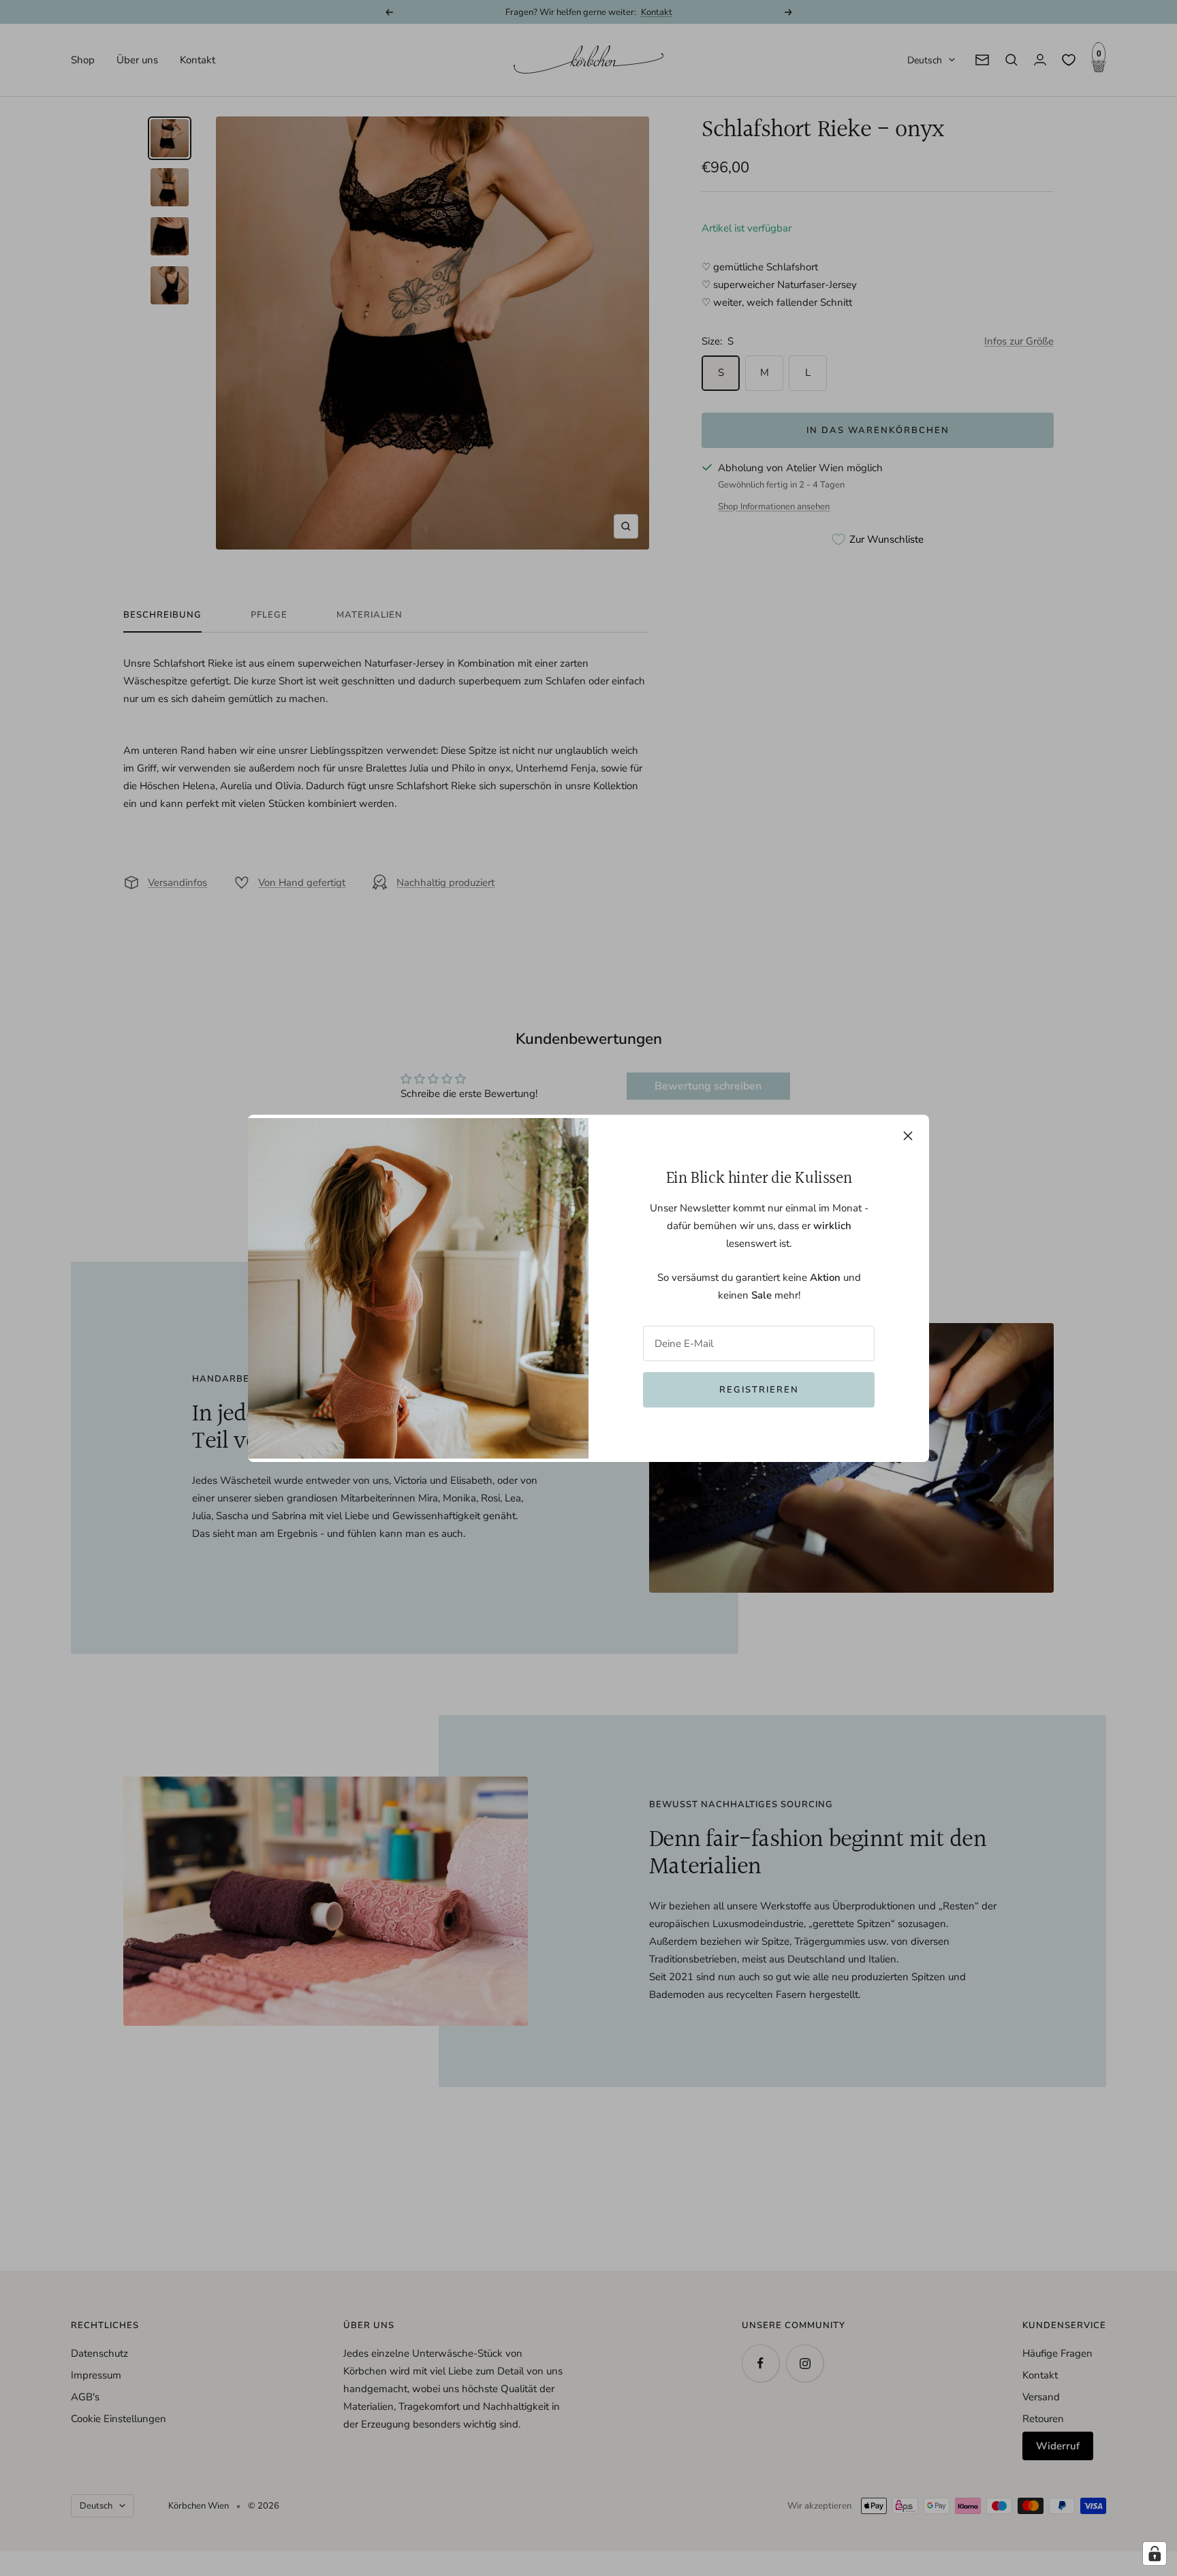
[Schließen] (908, 1136)
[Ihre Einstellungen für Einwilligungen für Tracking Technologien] (1155, 2554)
